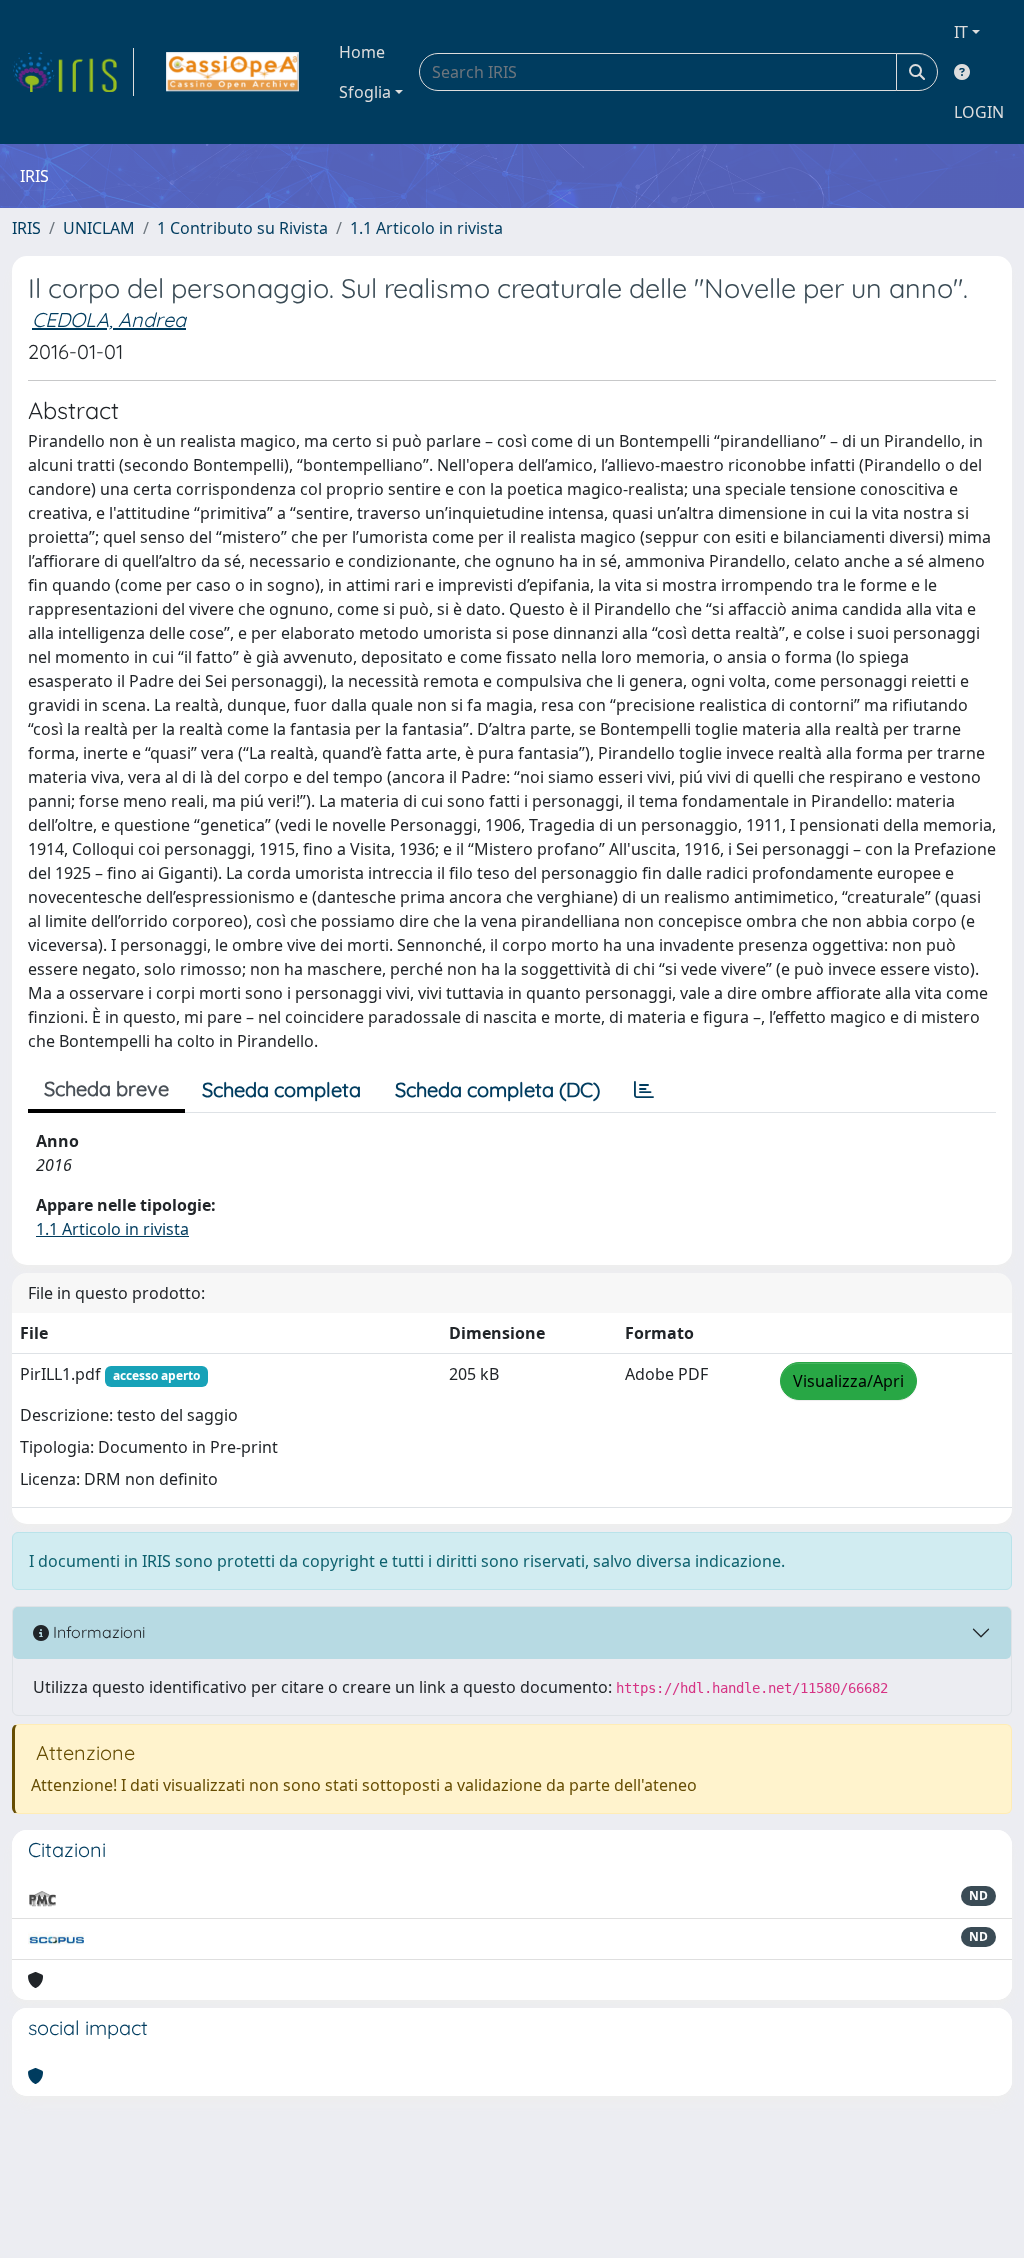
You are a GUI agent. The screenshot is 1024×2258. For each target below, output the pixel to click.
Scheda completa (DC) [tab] (497, 1089)
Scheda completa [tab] (281, 1089)
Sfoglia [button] (365, 92)
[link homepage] (73, 72)
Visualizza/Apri (848, 1381)
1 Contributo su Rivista (242, 228)
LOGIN (979, 112)
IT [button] (961, 32)
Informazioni (97, 1632)
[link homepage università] (232, 72)
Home (362, 52)
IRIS (26, 228)
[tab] (644, 1090)
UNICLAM (99, 228)
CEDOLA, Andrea (109, 319)
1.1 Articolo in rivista (426, 228)
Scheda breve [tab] (106, 1088)
